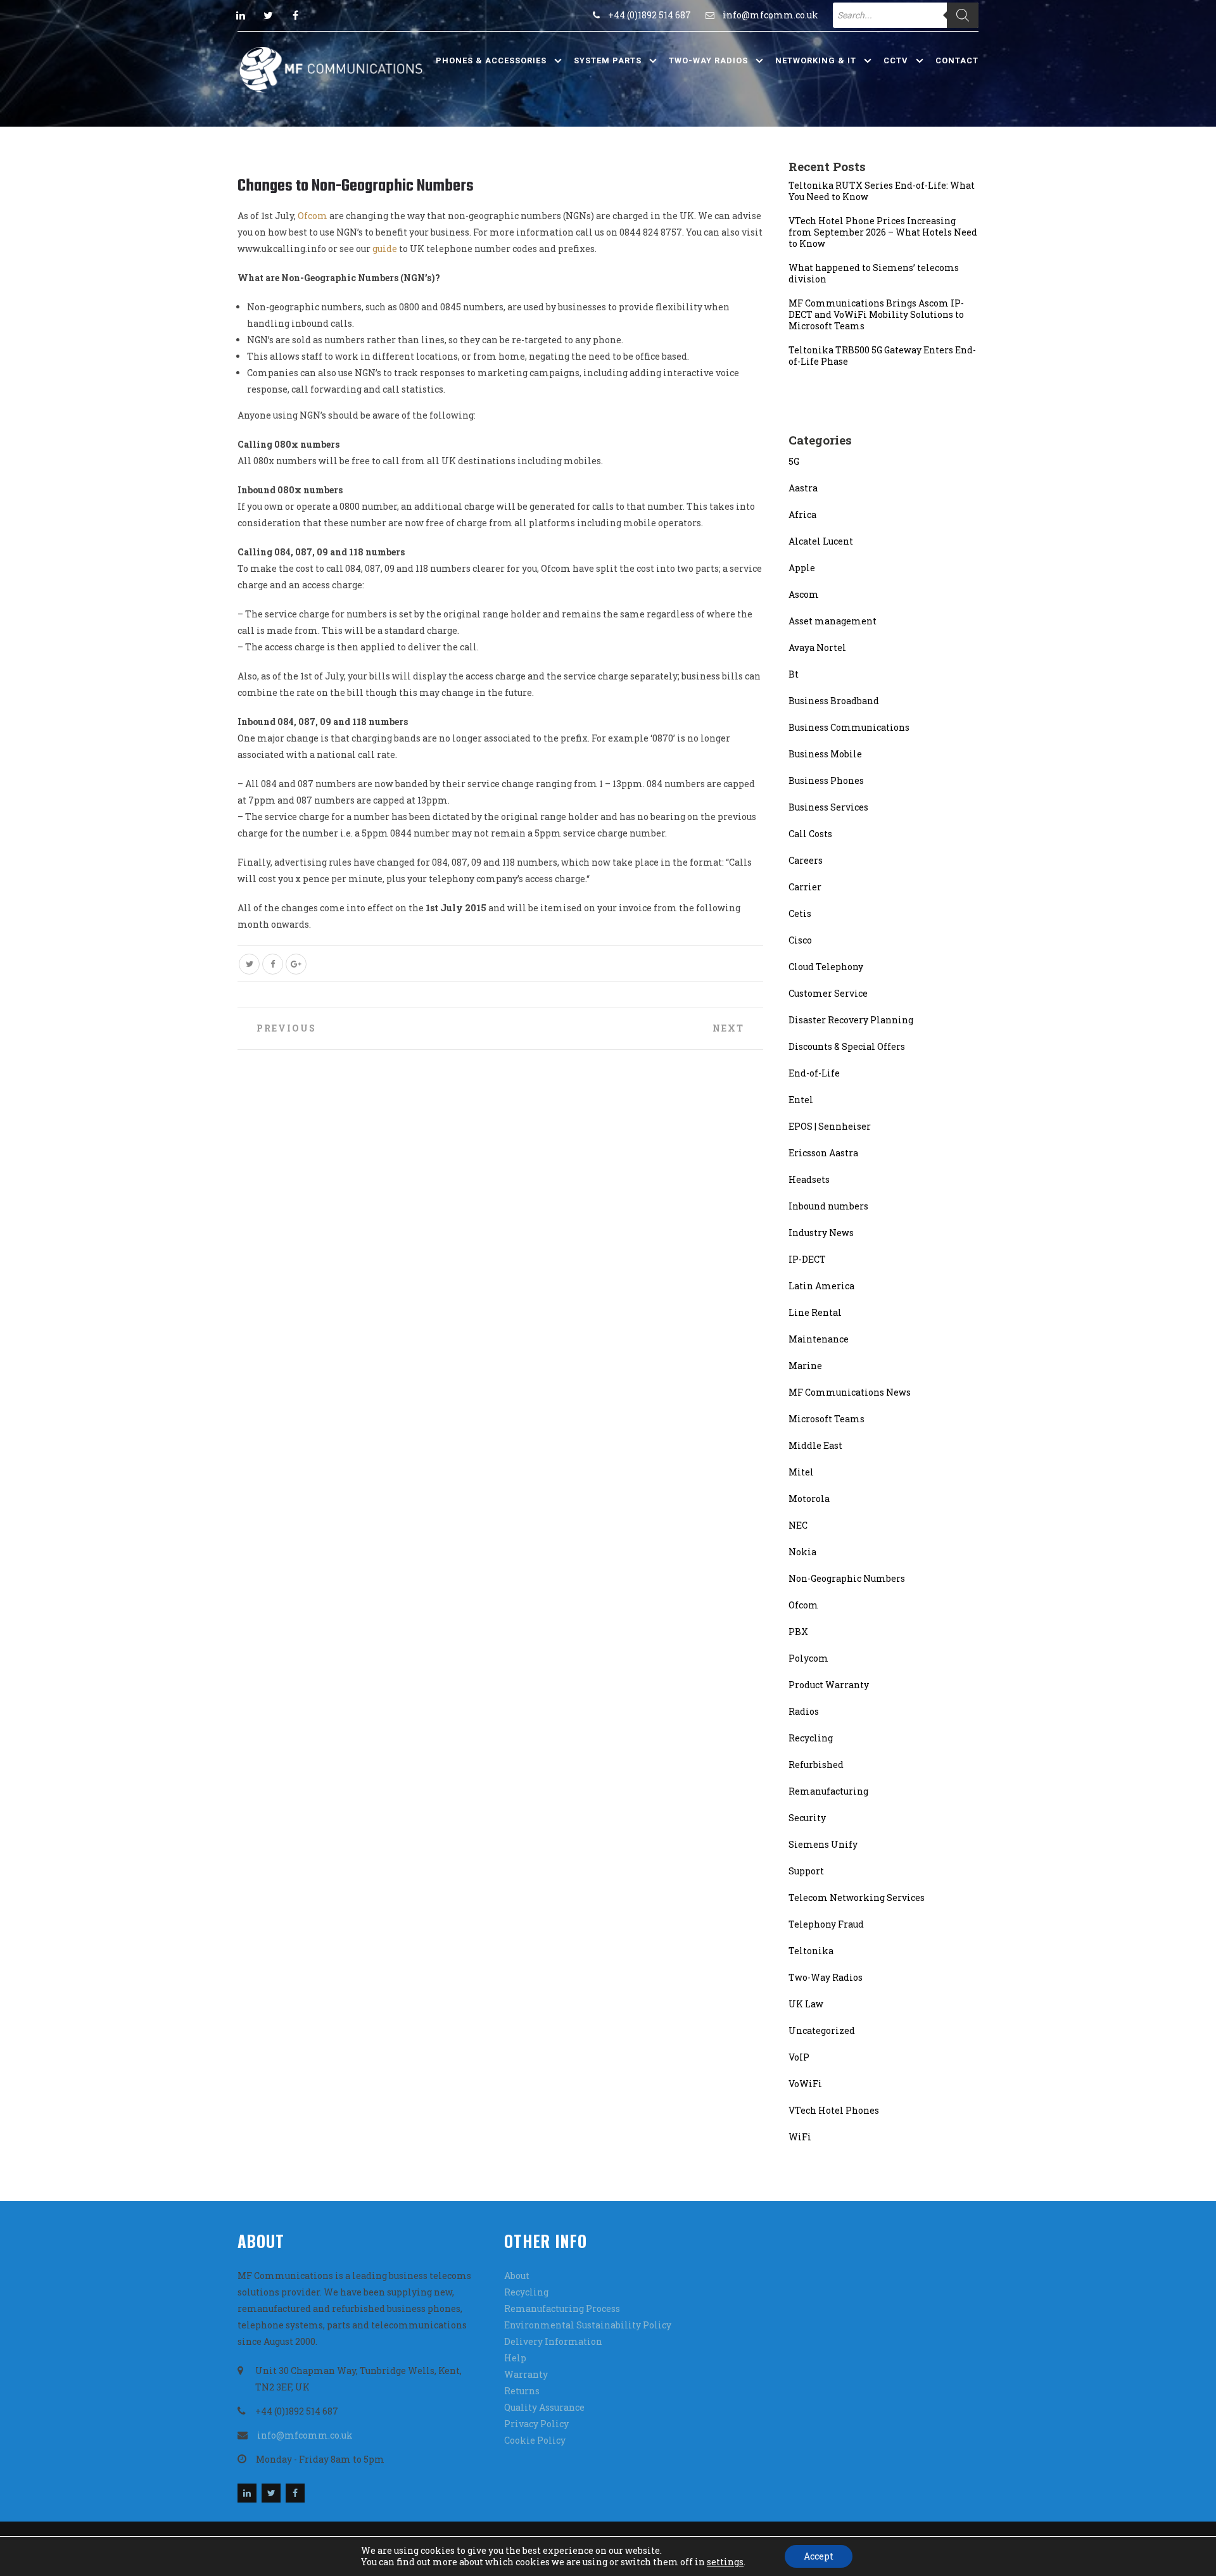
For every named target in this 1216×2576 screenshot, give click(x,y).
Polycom (808, 1658)
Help (515, 2358)
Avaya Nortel (817, 647)
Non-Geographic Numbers (847, 1578)
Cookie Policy (535, 2440)
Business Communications (849, 727)
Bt (794, 674)
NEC (798, 1525)
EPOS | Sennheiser (830, 1126)
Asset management (833, 621)
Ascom (804, 594)
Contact (957, 60)
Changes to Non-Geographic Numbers (356, 186)
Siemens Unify (823, 1844)
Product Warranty (829, 1685)
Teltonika (811, 1951)
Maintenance (819, 1339)
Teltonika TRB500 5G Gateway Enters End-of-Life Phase (882, 356)
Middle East (815, 1445)
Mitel (801, 1472)
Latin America (821, 1286)
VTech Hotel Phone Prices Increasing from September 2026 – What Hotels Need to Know (883, 232)
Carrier (805, 887)
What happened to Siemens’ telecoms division (874, 274)
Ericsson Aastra (823, 1153)
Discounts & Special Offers (847, 1046)
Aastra (803, 488)
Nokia (802, 1552)
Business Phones (826, 780)
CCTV (896, 60)
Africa (802, 515)
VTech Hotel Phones (834, 2110)
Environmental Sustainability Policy (588, 2325)
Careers (806, 860)
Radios (804, 1711)
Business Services (828, 807)
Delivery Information (553, 2341)
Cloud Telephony (826, 967)
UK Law (806, 2004)
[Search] (963, 15)
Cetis (800, 913)
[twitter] (268, 15)
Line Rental (815, 1312)
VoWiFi (805, 2084)
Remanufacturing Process (562, 2308)
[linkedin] (241, 15)
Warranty (526, 2374)
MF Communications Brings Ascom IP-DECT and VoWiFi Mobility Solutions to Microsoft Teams (876, 315)
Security (807, 1818)
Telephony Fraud (826, 1924)
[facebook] (295, 15)
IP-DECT (807, 1259)
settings (725, 2562)
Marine (805, 1366)
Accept (819, 2556)
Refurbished (816, 1765)
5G (794, 461)
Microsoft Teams (826, 1419)
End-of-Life (814, 1073)
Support (806, 1871)
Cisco (800, 940)
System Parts (608, 60)
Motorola (809, 1499)
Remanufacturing (828, 1791)
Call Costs (810, 834)
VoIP (799, 2057)
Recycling (811, 1738)
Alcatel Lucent (821, 541)
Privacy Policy (536, 2424)
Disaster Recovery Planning (851, 1020)
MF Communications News (850, 1392)
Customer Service (828, 993)
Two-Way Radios (708, 60)
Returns (522, 2391)
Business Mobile (825, 754)
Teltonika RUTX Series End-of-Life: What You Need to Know (882, 191)
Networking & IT (816, 60)
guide (385, 249)
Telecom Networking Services (857, 1897)
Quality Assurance (544, 2407)
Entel (801, 1100)
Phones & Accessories (491, 60)
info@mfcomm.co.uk (770, 15)
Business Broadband (834, 701)
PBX (798, 1632)
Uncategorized (822, 2030)
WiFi (800, 2137)
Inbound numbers (828, 1206)
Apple (802, 568)
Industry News (821, 1233)
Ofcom (313, 216)
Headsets (809, 1179)
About (517, 2276)
